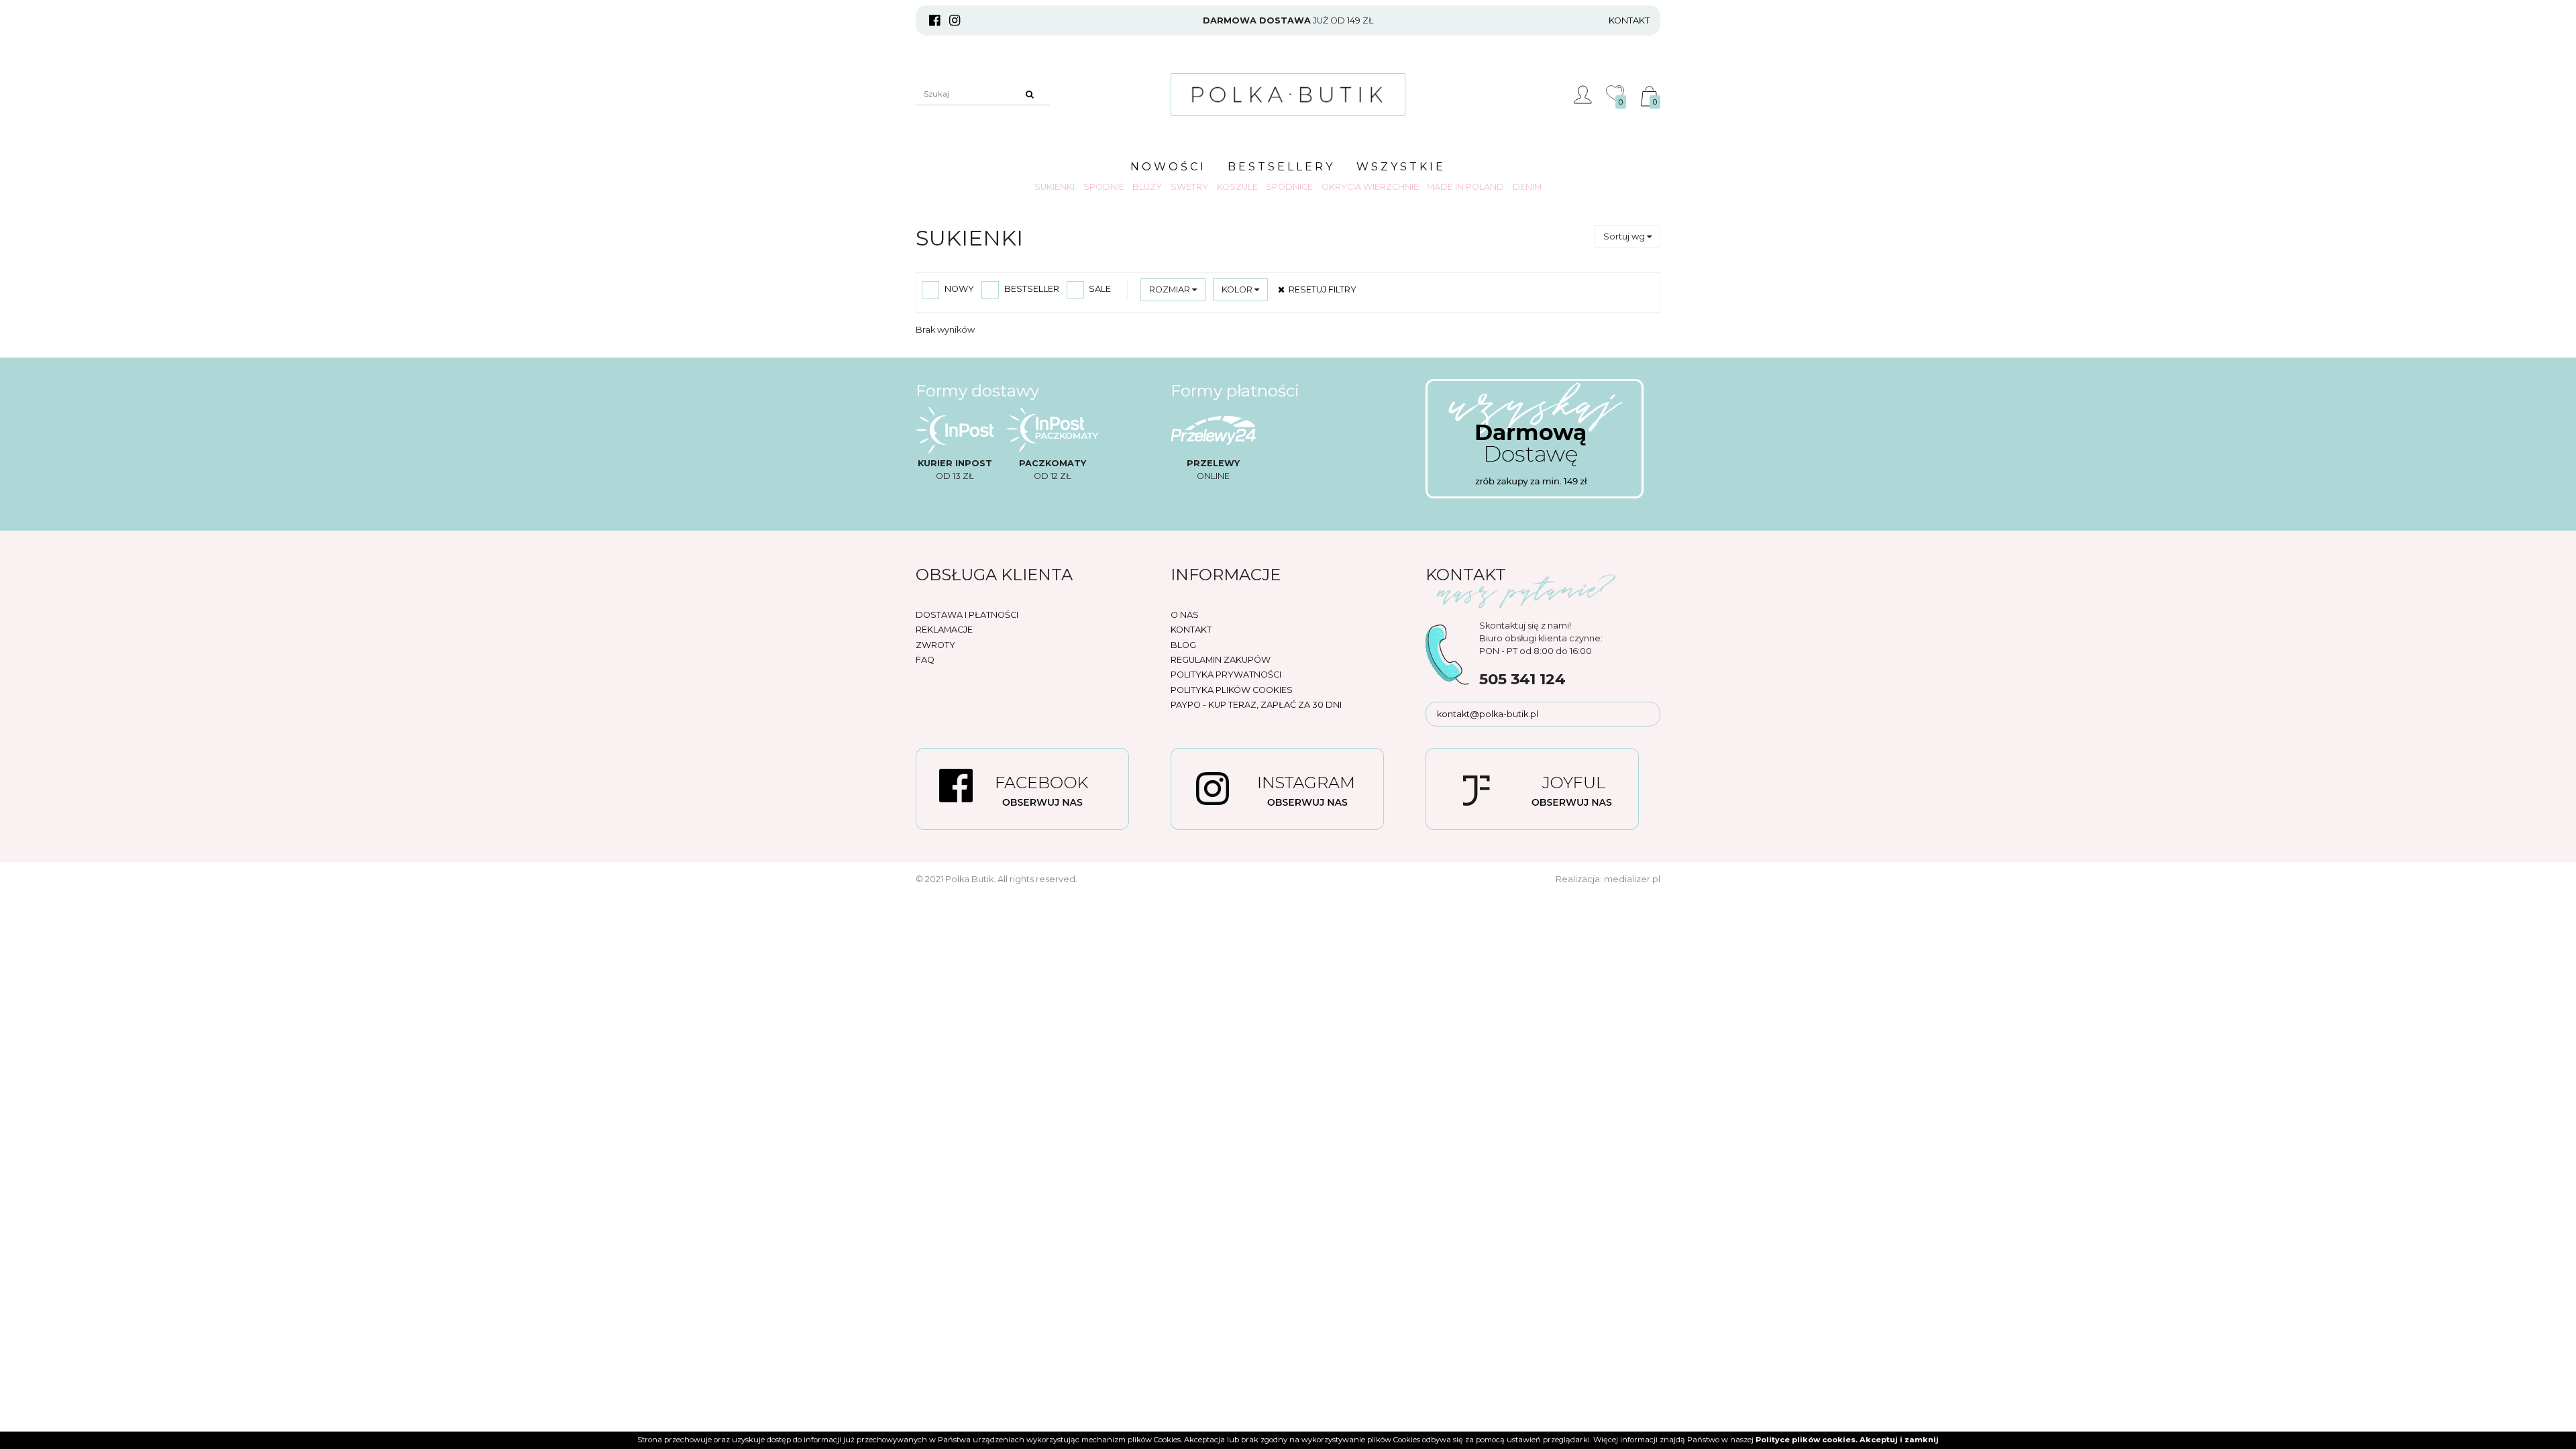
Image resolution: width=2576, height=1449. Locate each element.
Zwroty (935, 645)
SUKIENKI (1055, 187)
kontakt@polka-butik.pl (1488, 714)
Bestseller (1031, 289)
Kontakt (1629, 20)
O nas (1185, 615)
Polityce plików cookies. (1807, 1440)
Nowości (1168, 167)
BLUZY (1147, 187)
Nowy (958, 289)
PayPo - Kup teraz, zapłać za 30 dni (1256, 705)
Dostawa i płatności (967, 615)
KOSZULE (1237, 187)
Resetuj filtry (1321, 289)
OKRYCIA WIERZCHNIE (1370, 187)
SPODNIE (1104, 187)
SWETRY (1189, 187)
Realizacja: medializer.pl (1608, 879)
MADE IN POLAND (1465, 187)
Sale (1099, 289)
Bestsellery (1281, 167)
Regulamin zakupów (1221, 660)
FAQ (925, 660)
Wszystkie (1401, 167)
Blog (1183, 645)
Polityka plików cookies (1232, 690)
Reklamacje (944, 630)
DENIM (1527, 187)
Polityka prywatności (1226, 675)
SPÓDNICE (1289, 187)
